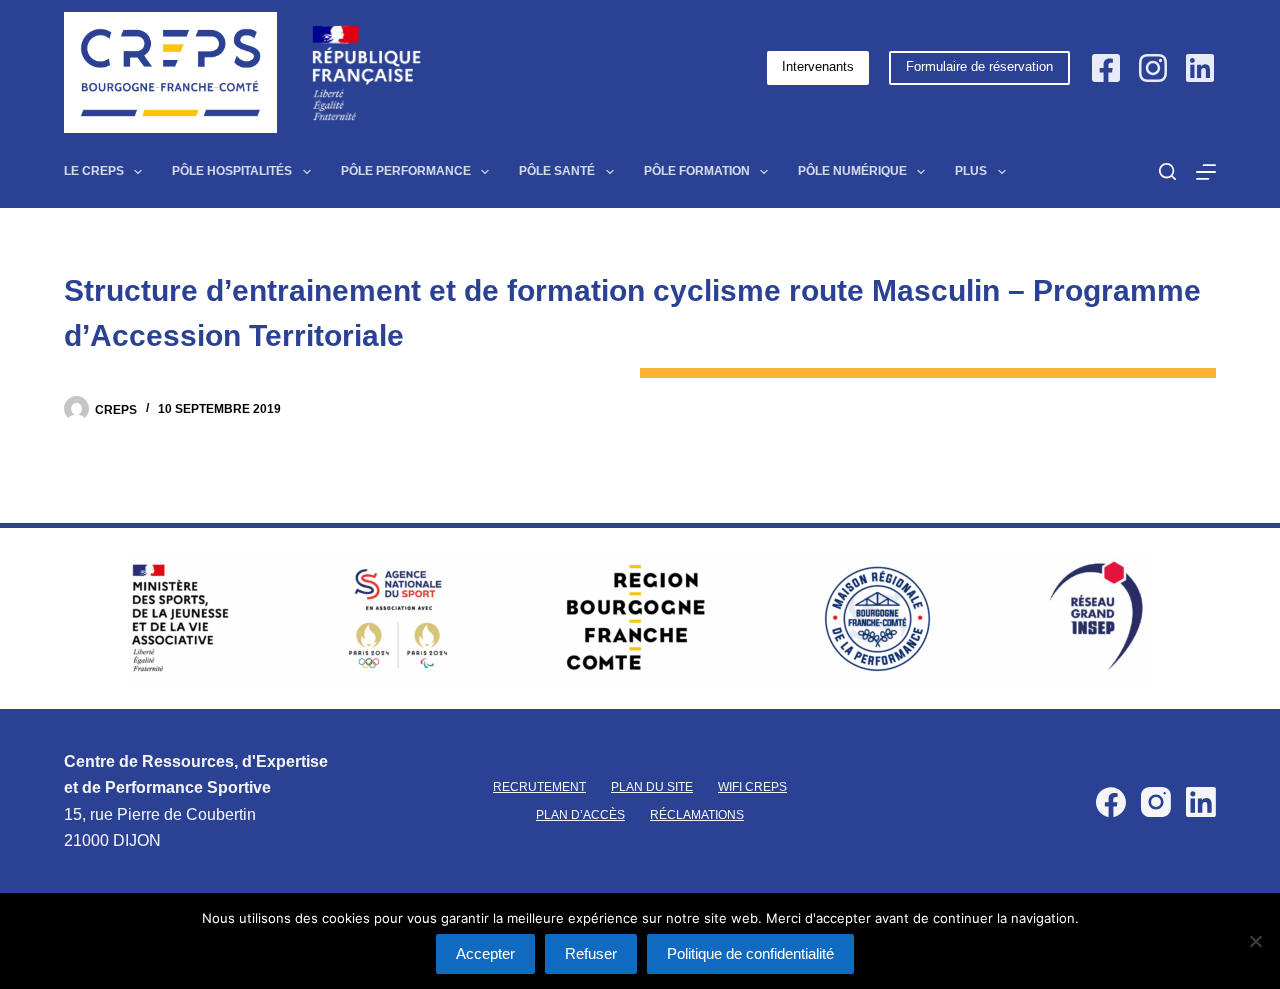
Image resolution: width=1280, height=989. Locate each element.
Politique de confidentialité (750, 953)
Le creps (94, 171)
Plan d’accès (580, 815)
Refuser (591, 953)
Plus (971, 171)
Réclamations (697, 815)
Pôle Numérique (852, 171)
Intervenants (818, 66)
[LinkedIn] (1200, 68)
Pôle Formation (697, 171)
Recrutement (539, 787)
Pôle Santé (557, 171)
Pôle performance (406, 171)
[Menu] (1206, 172)
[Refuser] (1255, 941)
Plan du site (652, 787)
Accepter (485, 953)
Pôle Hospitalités (232, 171)
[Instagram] (1153, 68)
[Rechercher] (1167, 171)
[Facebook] (1106, 68)
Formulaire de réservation (979, 66)
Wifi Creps (752, 787)
